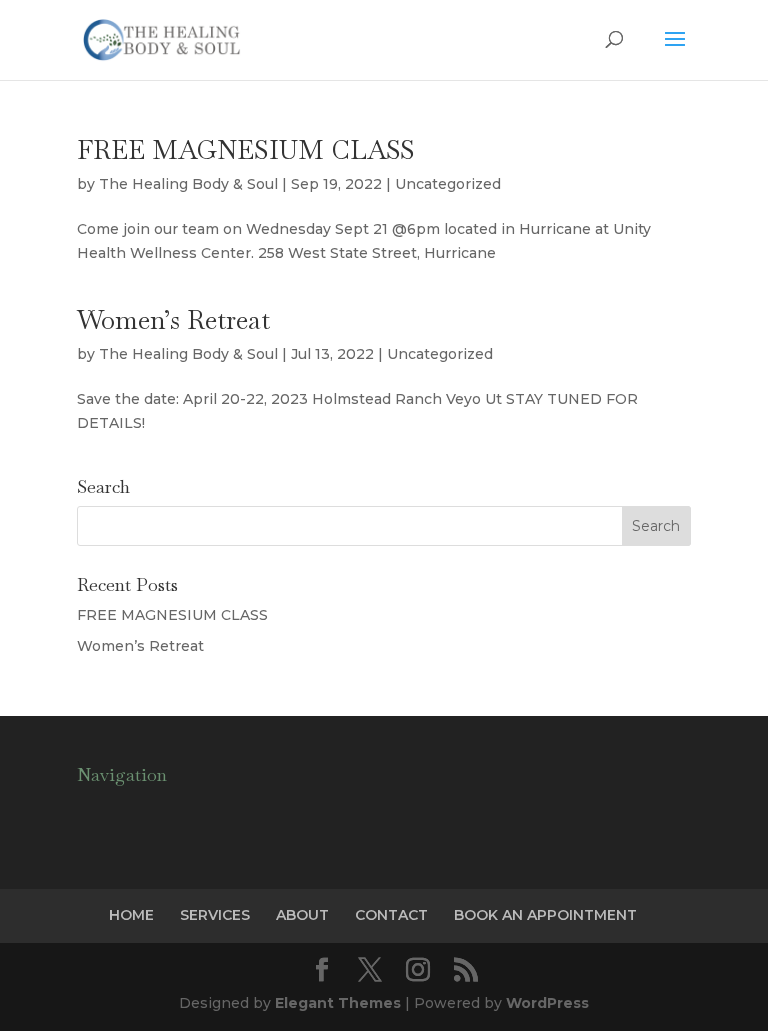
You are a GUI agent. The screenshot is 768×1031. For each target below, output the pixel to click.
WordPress (547, 1003)
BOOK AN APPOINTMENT (545, 915)
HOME (131, 915)
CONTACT (391, 915)
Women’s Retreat (173, 320)
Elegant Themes (338, 1003)
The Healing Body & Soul (188, 184)
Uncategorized (448, 184)
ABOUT (302, 915)
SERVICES (215, 915)
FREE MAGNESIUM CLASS (246, 150)
